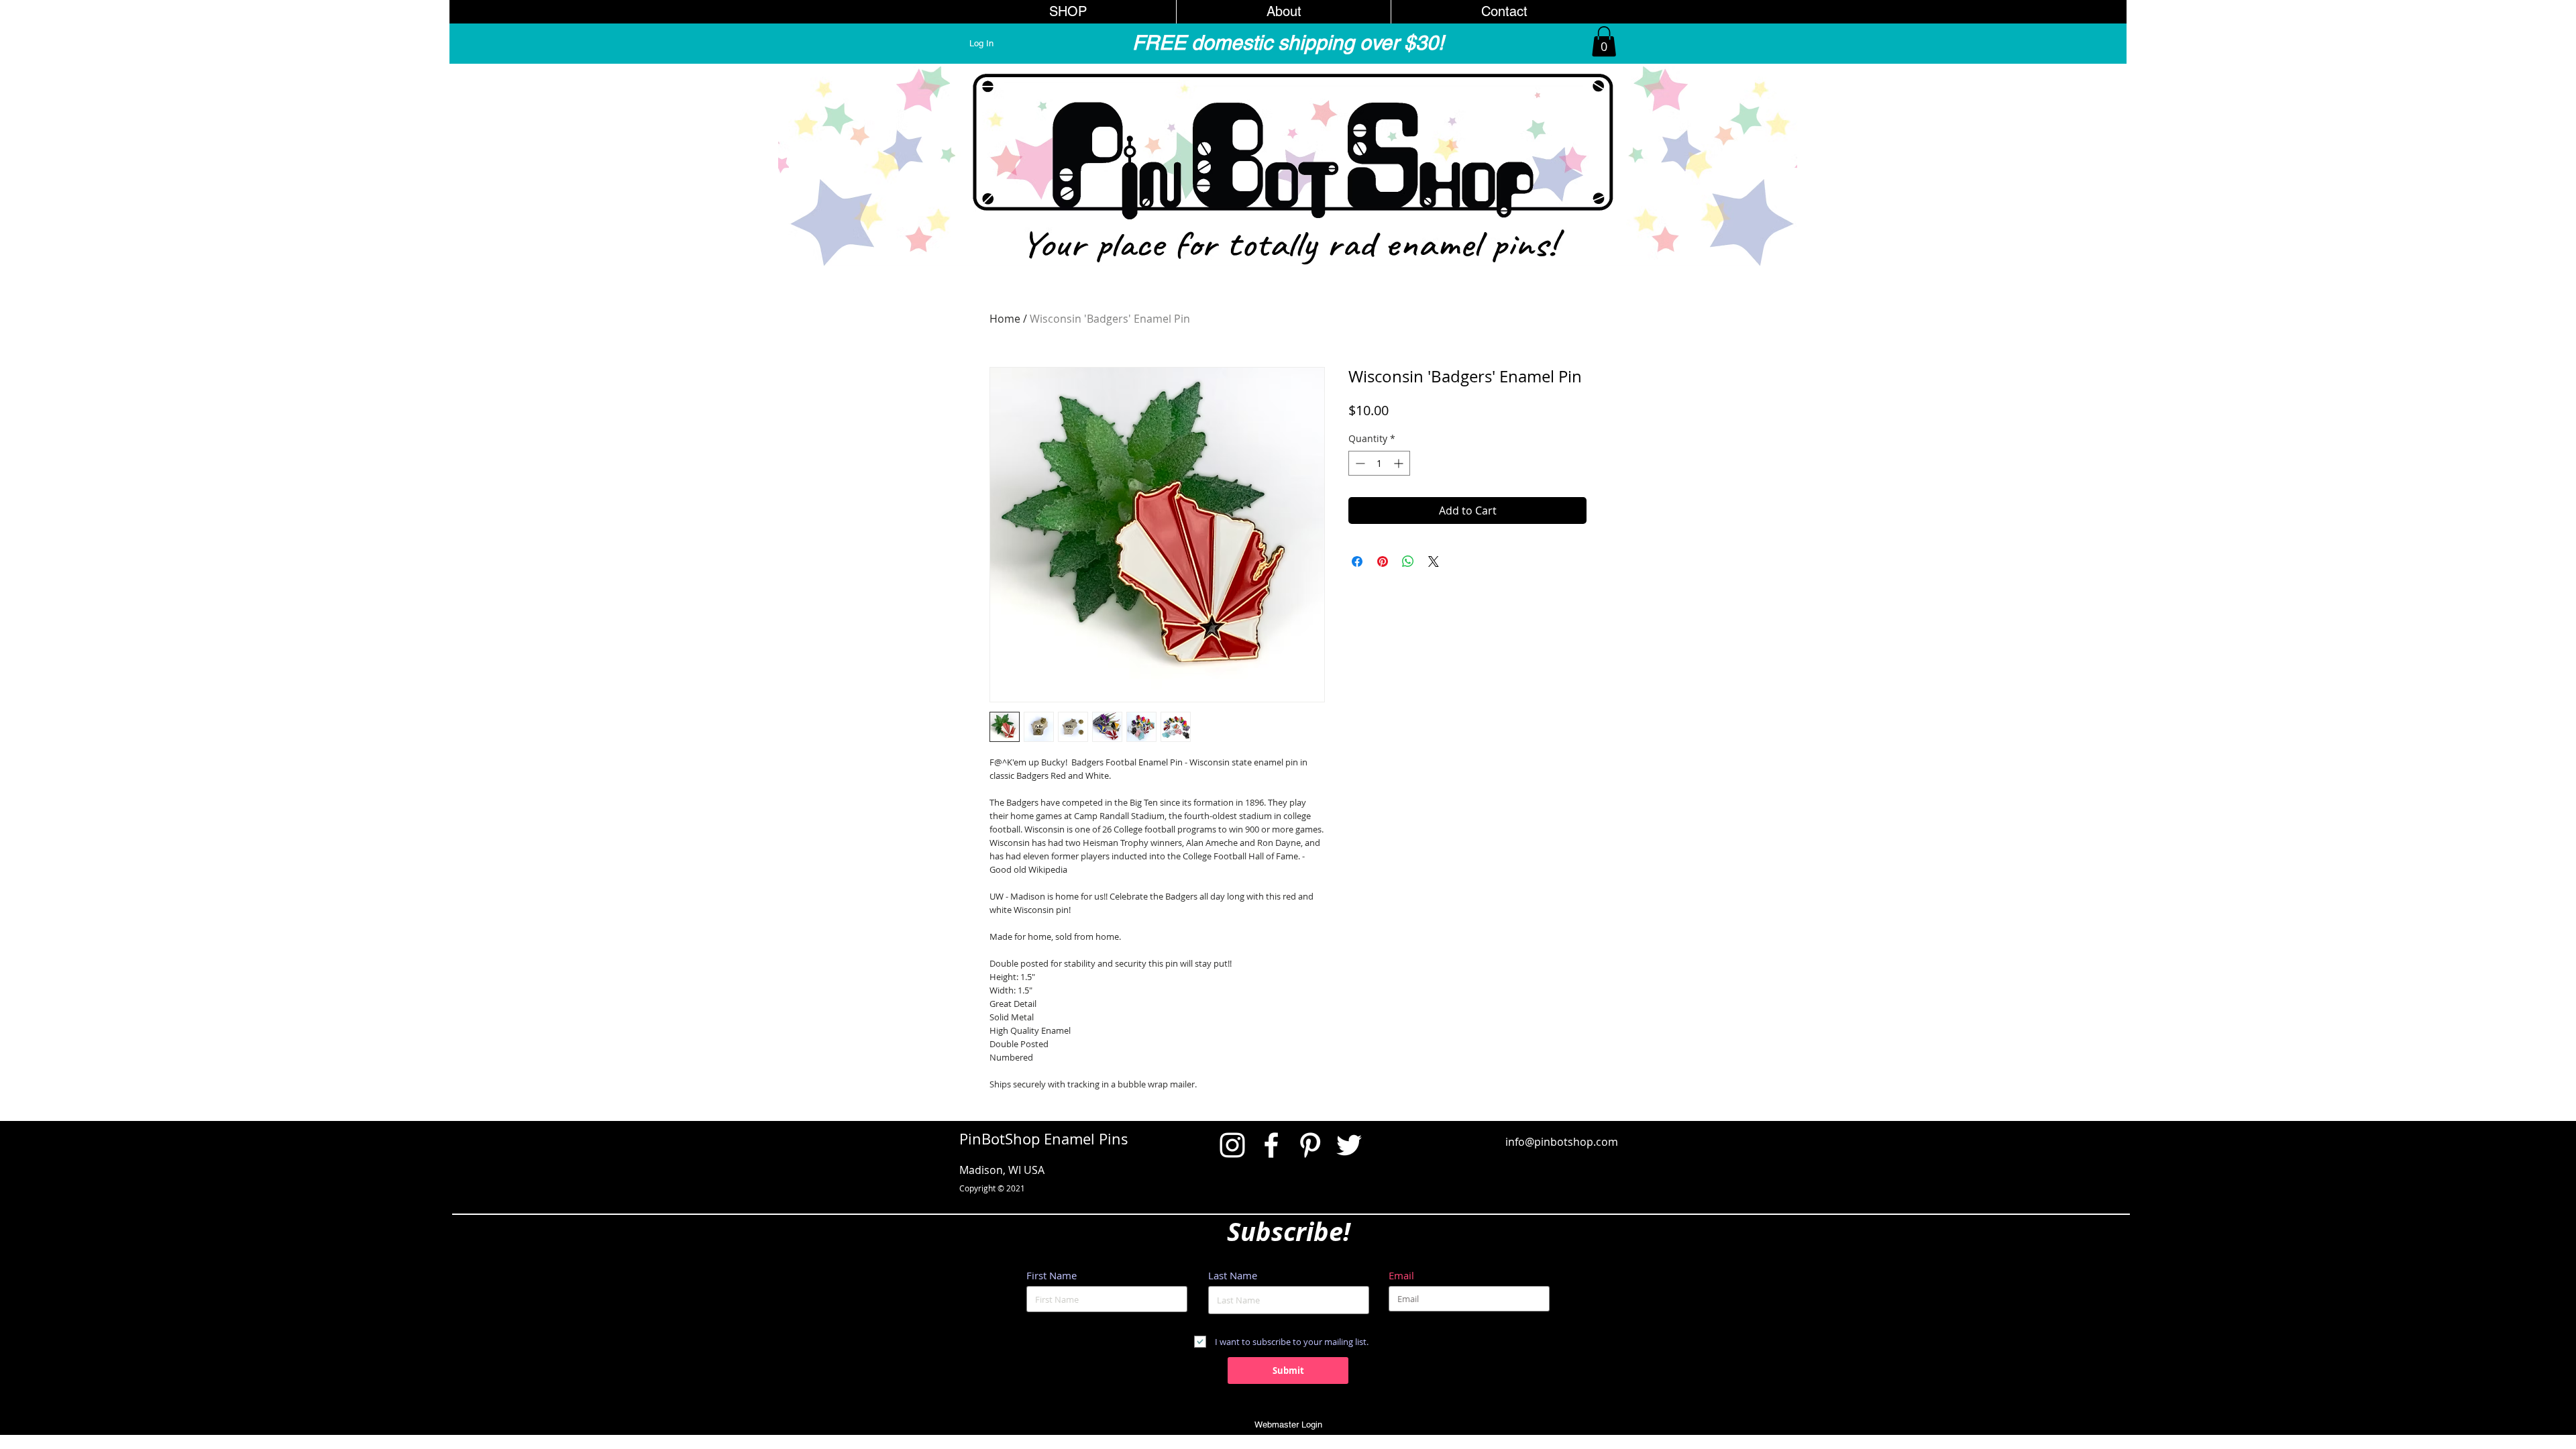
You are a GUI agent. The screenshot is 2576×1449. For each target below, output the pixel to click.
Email (1401, 1276)
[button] (1604, 41)
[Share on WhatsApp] (1408, 561)
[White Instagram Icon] (1232, 1145)
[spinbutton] (1379, 463)
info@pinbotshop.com (1562, 1142)
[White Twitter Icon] (1349, 1145)
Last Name (1233, 1276)
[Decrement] (1359, 463)
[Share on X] (1434, 561)
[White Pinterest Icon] (1310, 1145)
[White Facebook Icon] (1271, 1145)
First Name (1052, 1276)
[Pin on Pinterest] (1383, 561)
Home (1005, 319)
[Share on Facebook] (1357, 561)
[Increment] (1400, 463)
